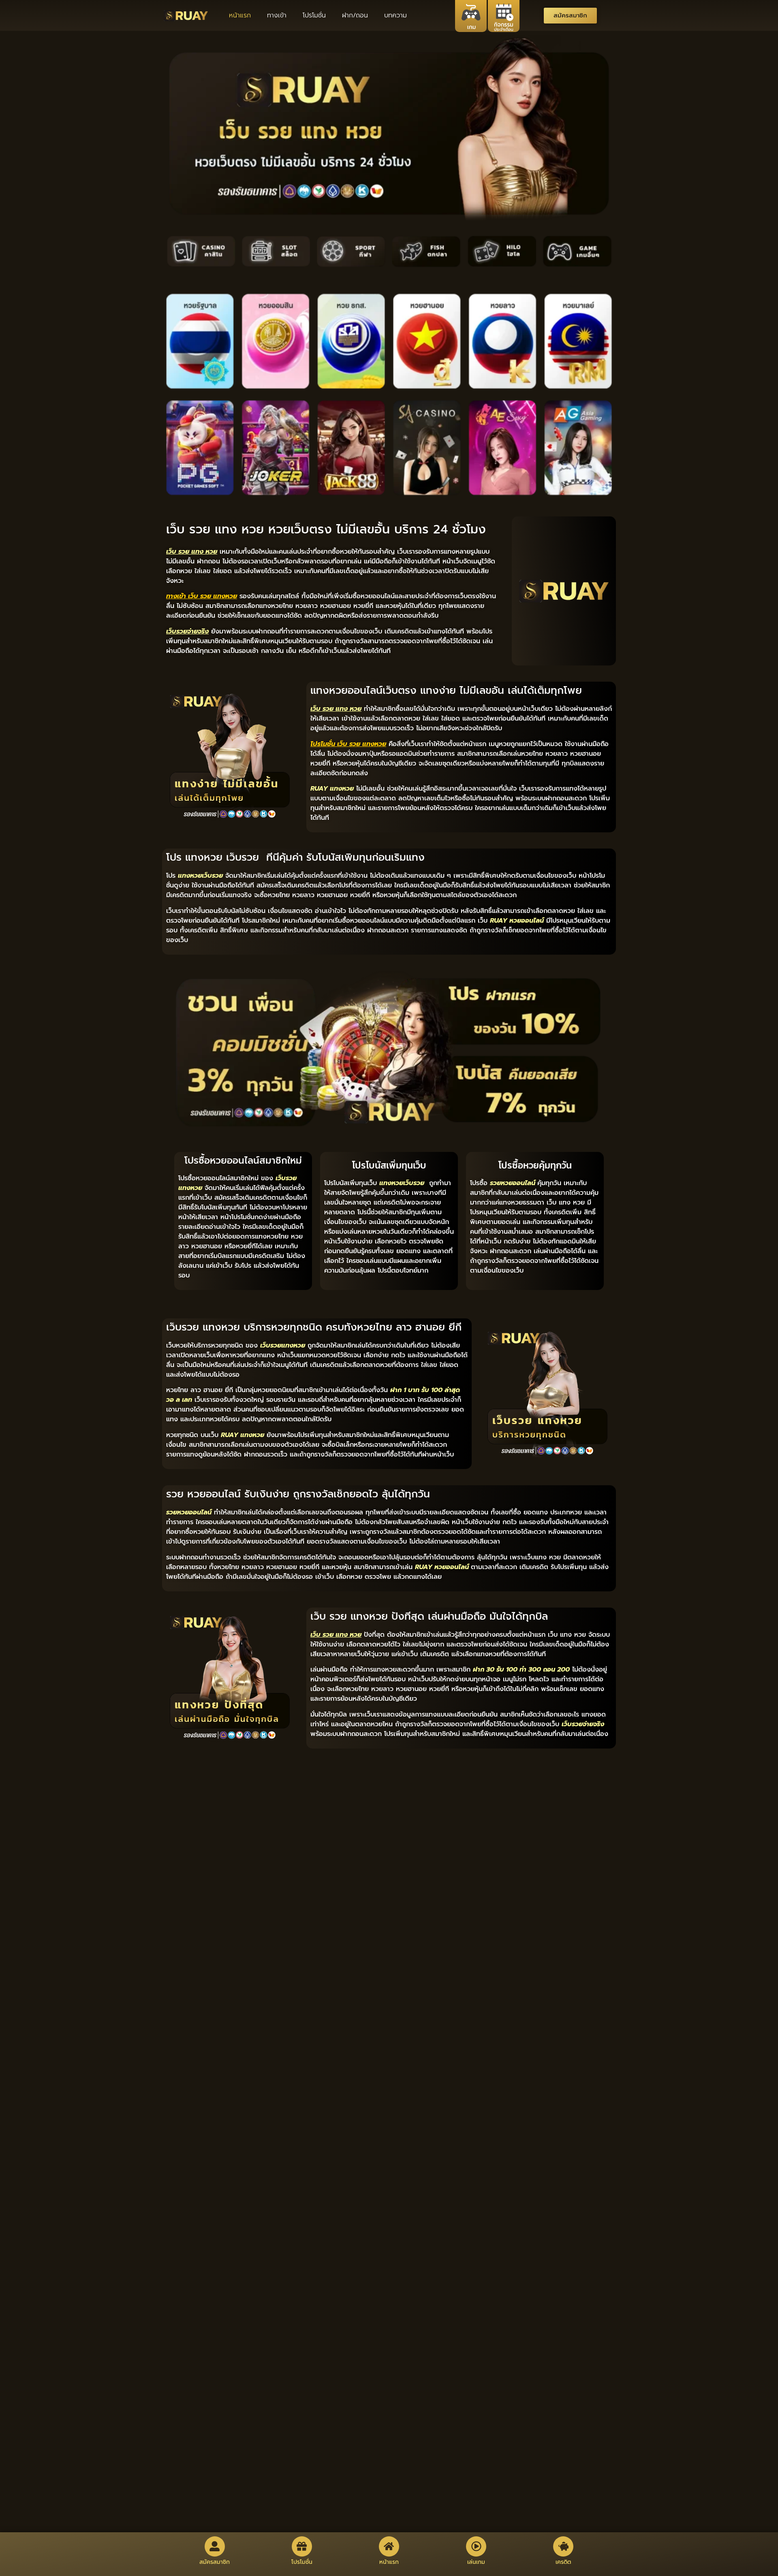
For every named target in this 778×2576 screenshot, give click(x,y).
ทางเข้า (277, 15)
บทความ (395, 15)
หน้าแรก (240, 15)
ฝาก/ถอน (355, 15)
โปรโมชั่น (314, 15)
